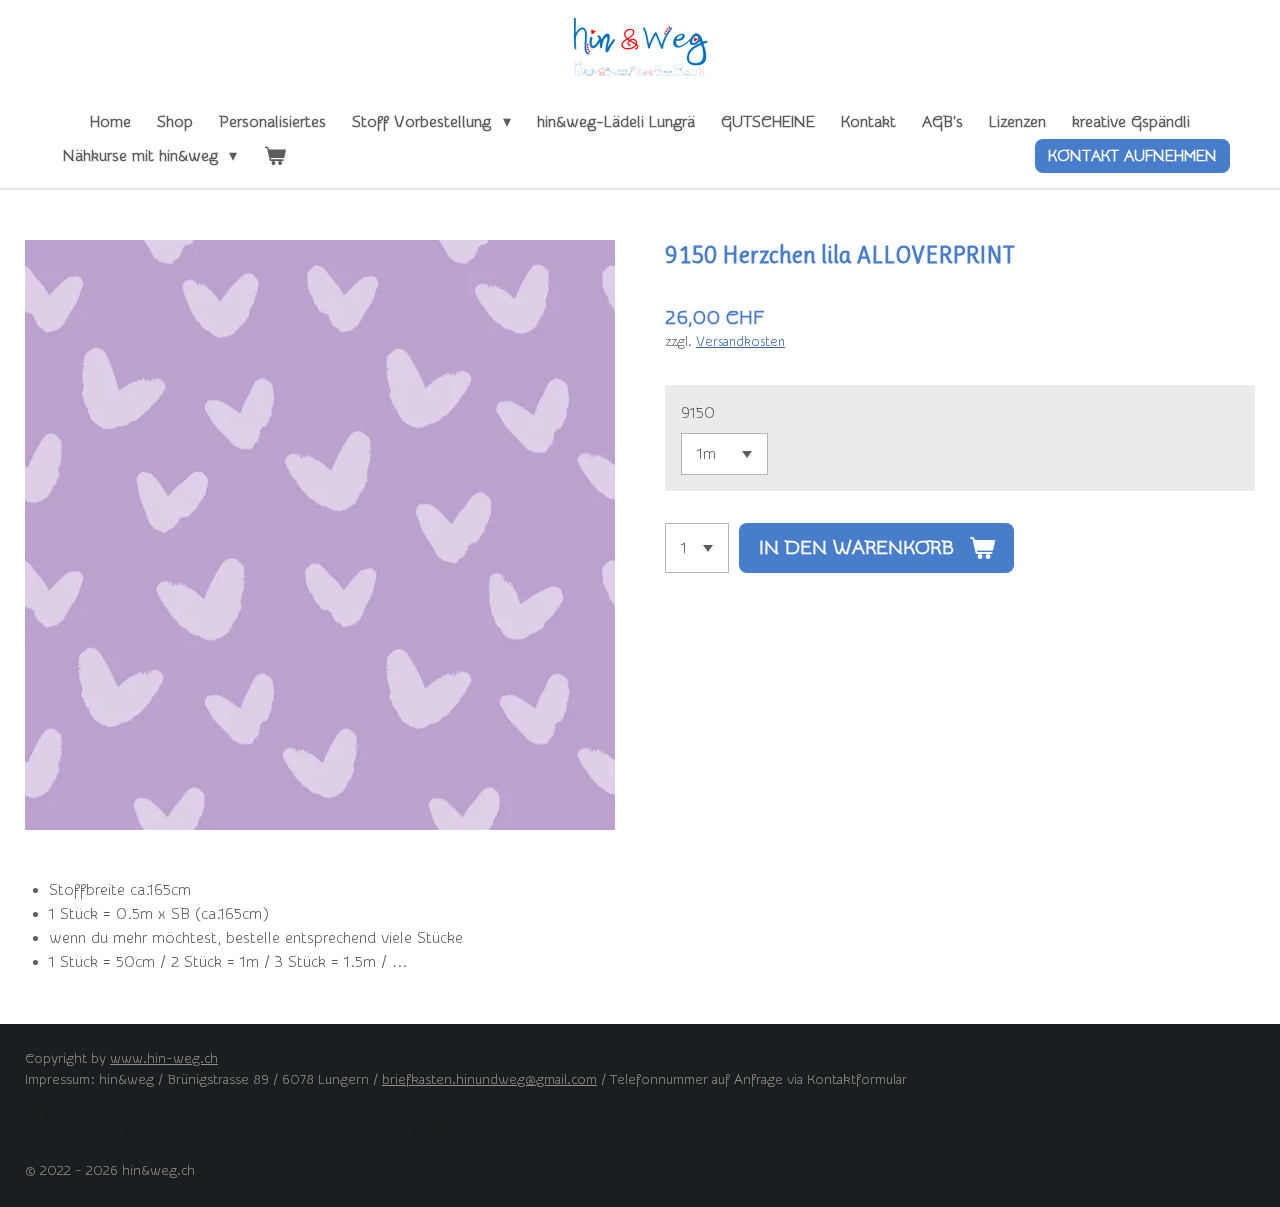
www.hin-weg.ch (164, 1059)
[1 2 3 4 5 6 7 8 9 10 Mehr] (697, 548)
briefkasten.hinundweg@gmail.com (489, 1080)
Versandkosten (740, 341)
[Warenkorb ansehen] (274, 156)
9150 (698, 413)
